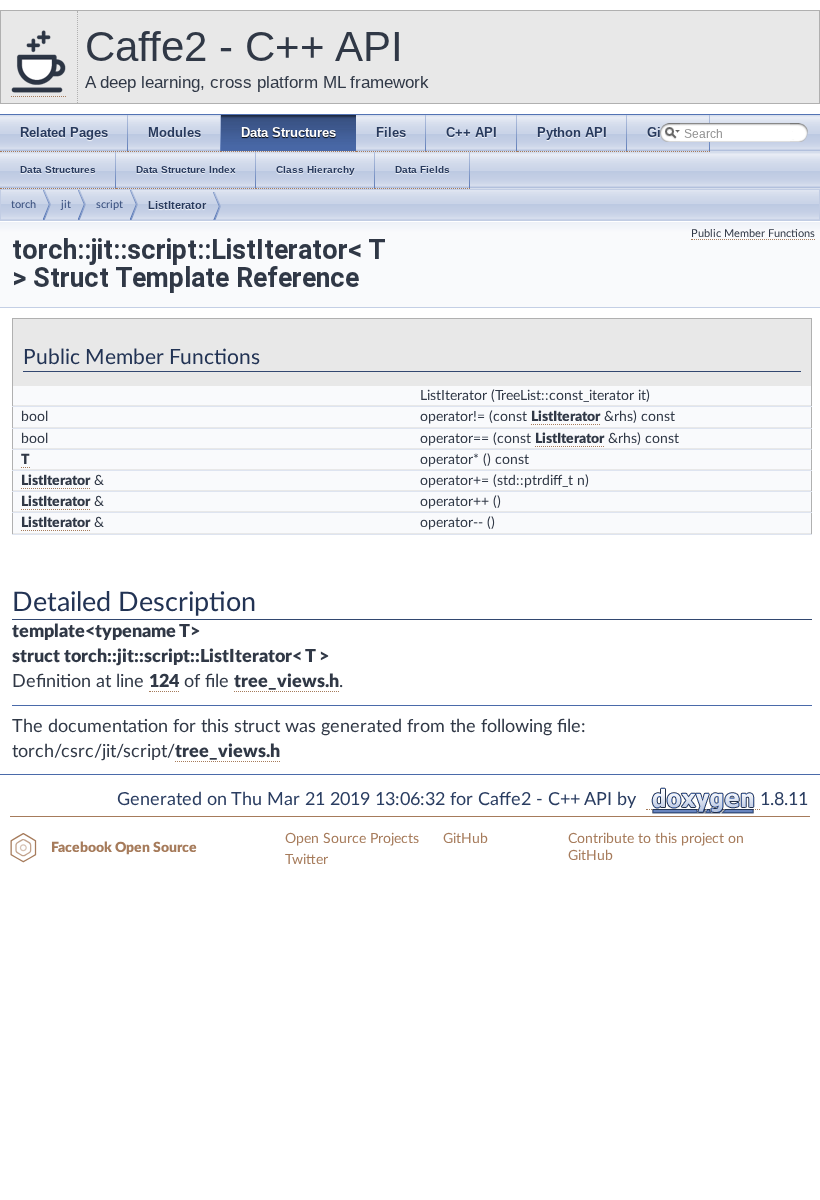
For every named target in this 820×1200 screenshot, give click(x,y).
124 (164, 682)
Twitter (306, 860)
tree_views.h (286, 682)
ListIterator (177, 205)
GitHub (465, 839)
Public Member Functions (753, 233)
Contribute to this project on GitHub (656, 847)
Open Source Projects (352, 839)
